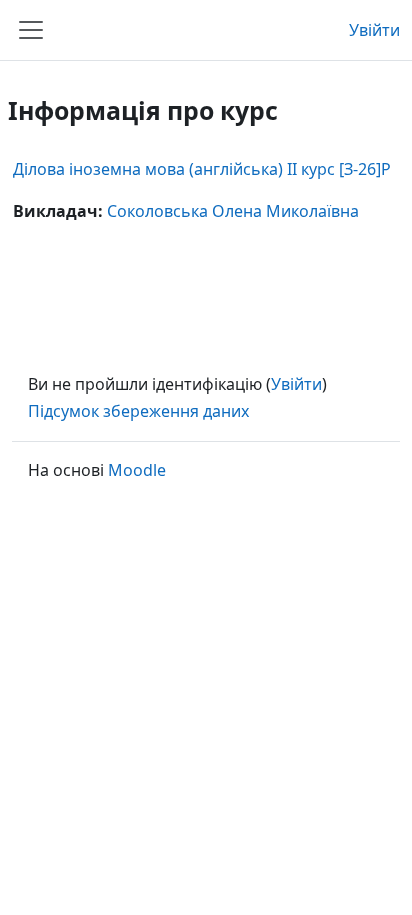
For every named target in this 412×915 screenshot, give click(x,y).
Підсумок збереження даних (138, 411)
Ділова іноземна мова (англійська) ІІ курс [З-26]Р (202, 169)
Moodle (137, 470)
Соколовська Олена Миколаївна (233, 211)
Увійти (374, 30)
